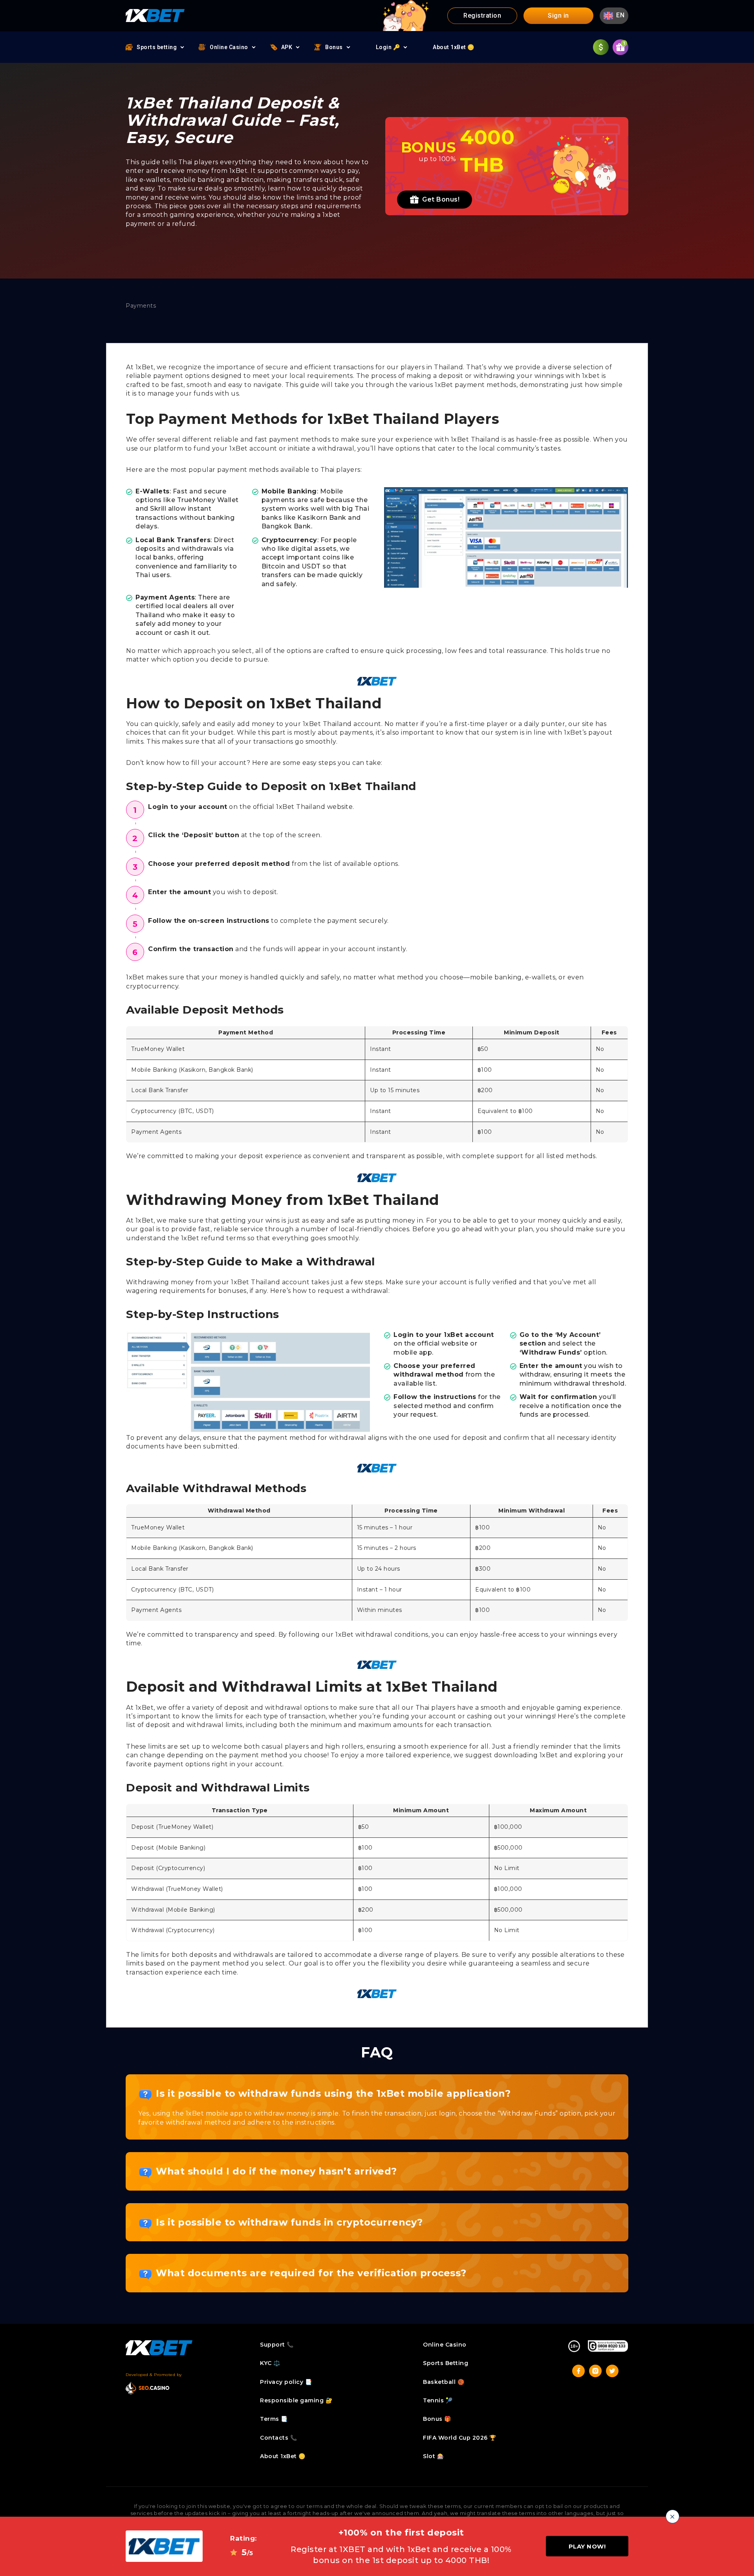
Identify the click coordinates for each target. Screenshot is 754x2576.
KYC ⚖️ (270, 2363)
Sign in (558, 16)
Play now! (587, 2546)
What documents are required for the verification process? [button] (311, 2273)
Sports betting (157, 47)
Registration (482, 16)
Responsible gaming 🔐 (296, 2400)
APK (287, 47)
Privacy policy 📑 (286, 2382)
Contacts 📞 (278, 2438)
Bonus (334, 47)
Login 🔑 (388, 47)
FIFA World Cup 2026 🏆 (460, 2438)
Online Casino (229, 47)
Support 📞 (277, 2345)
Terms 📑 (274, 2419)
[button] (614, 16)
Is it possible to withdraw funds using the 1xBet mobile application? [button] (333, 2093)
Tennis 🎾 (438, 2400)
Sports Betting (446, 2363)
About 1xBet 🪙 (454, 47)
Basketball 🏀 (444, 2382)
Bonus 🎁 (437, 2419)
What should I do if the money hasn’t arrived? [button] (276, 2171)
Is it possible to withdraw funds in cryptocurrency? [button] (289, 2222)
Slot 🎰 (433, 2456)
